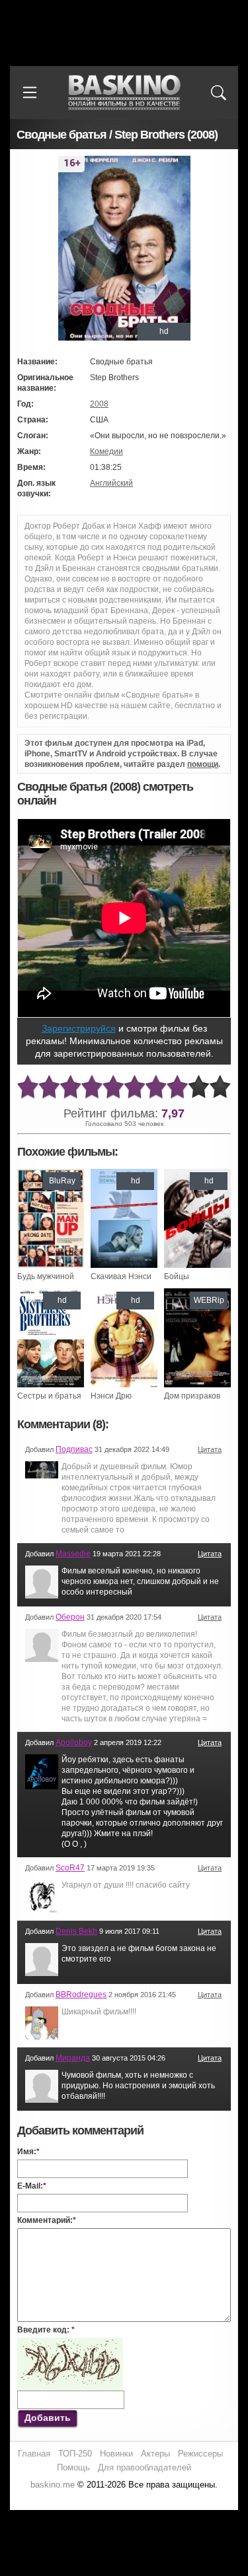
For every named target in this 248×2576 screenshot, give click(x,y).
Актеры (155, 2454)
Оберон (70, 1617)
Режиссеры (200, 2454)
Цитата (210, 1449)
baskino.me (53, 2485)
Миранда (73, 2058)
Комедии (106, 451)
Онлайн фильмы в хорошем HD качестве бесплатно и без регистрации (124, 93)
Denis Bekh (76, 1931)
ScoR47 (70, 1868)
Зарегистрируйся (79, 1028)
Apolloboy (74, 1742)
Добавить (48, 2418)
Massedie (73, 1554)
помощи (203, 764)
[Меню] (30, 92)
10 (220, 1087)
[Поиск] (218, 92)
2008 (99, 404)
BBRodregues (81, 1995)
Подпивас (74, 1449)
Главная (34, 2454)
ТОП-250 (75, 2454)
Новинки (116, 2454)
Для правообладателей (145, 2467)
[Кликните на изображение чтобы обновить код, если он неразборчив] (70, 2343)
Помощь (73, 2467)
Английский (111, 483)
